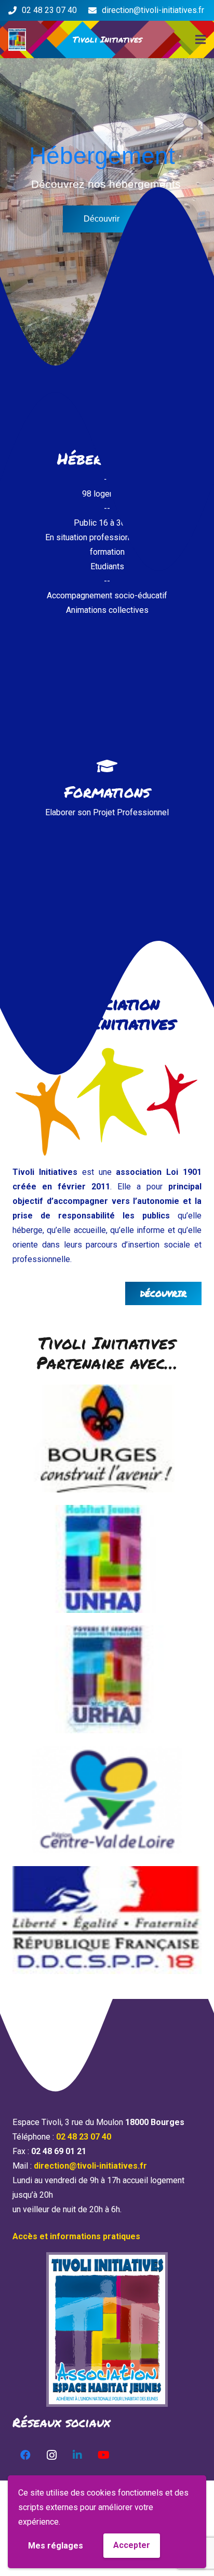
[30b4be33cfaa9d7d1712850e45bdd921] (107, 1679)
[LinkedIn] (77, 2455)
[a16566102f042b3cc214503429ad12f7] (107, 1920)
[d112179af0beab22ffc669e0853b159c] (107, 1559)
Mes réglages (56, 2546)
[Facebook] (25, 2455)
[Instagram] (51, 2455)
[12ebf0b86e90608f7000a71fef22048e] (107, 1438)
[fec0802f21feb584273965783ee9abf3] (107, 1800)
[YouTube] (103, 2455)
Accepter (132, 2545)
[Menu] (200, 39)
